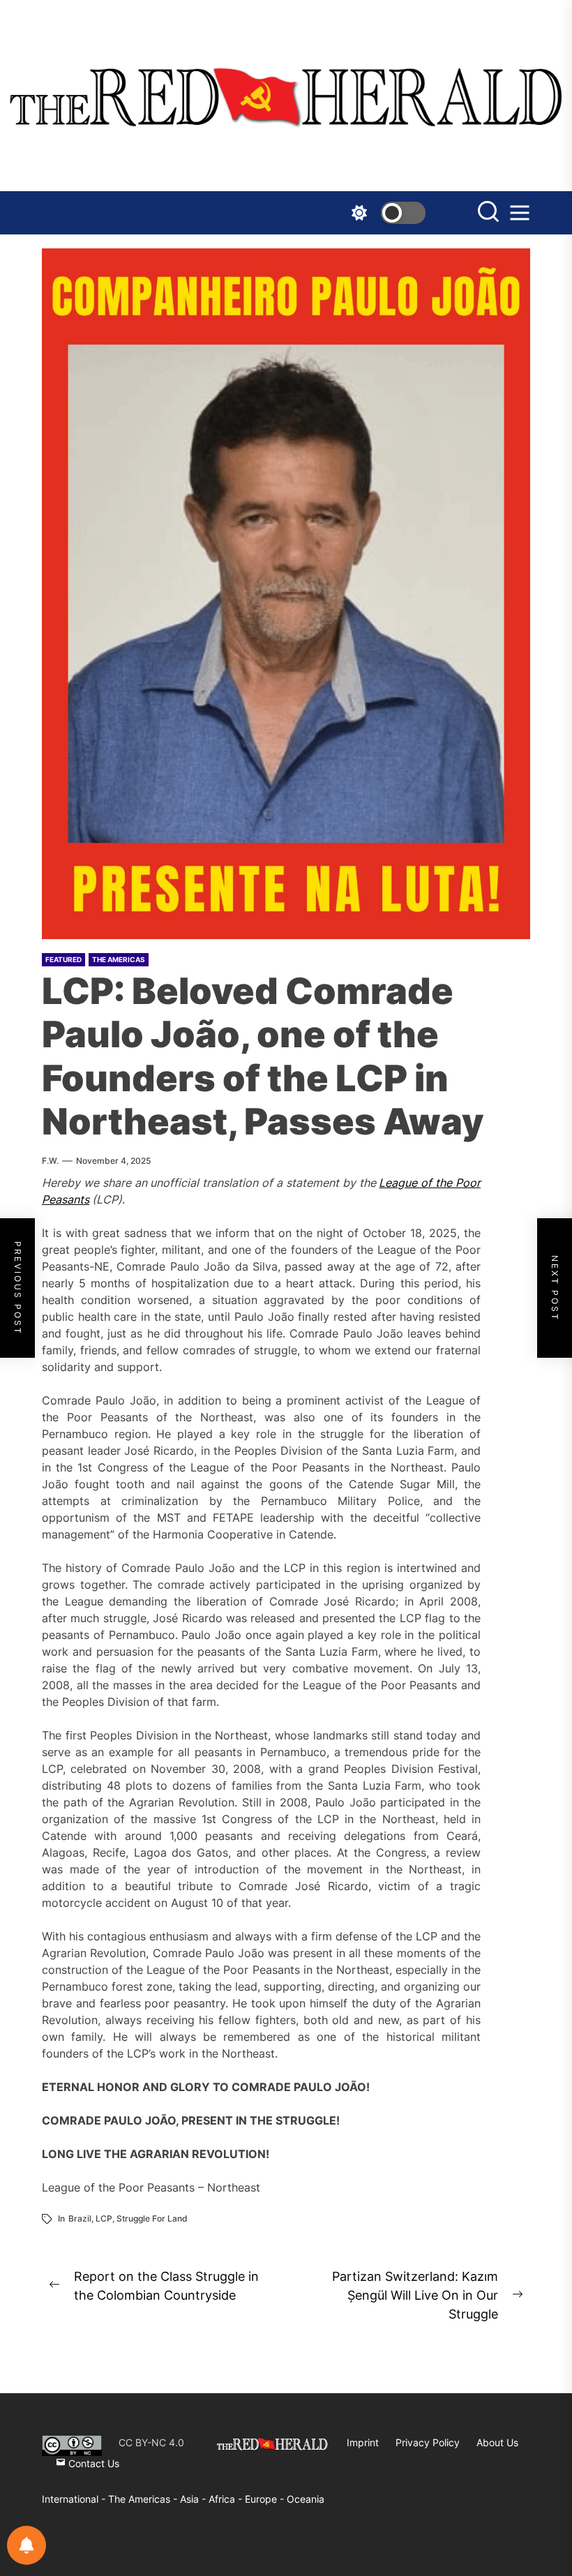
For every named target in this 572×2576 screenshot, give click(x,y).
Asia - (194, 2499)
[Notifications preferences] (27, 2545)
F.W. (50, 1161)
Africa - (227, 2499)
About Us (497, 2442)
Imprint (363, 2442)
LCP (104, 2218)
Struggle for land (152, 2218)
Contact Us (92, 2463)
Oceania (306, 2499)
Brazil (80, 2218)
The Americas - (144, 2499)
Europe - (266, 2499)
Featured (63, 959)
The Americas (119, 959)
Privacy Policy (428, 2442)
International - (75, 2499)
